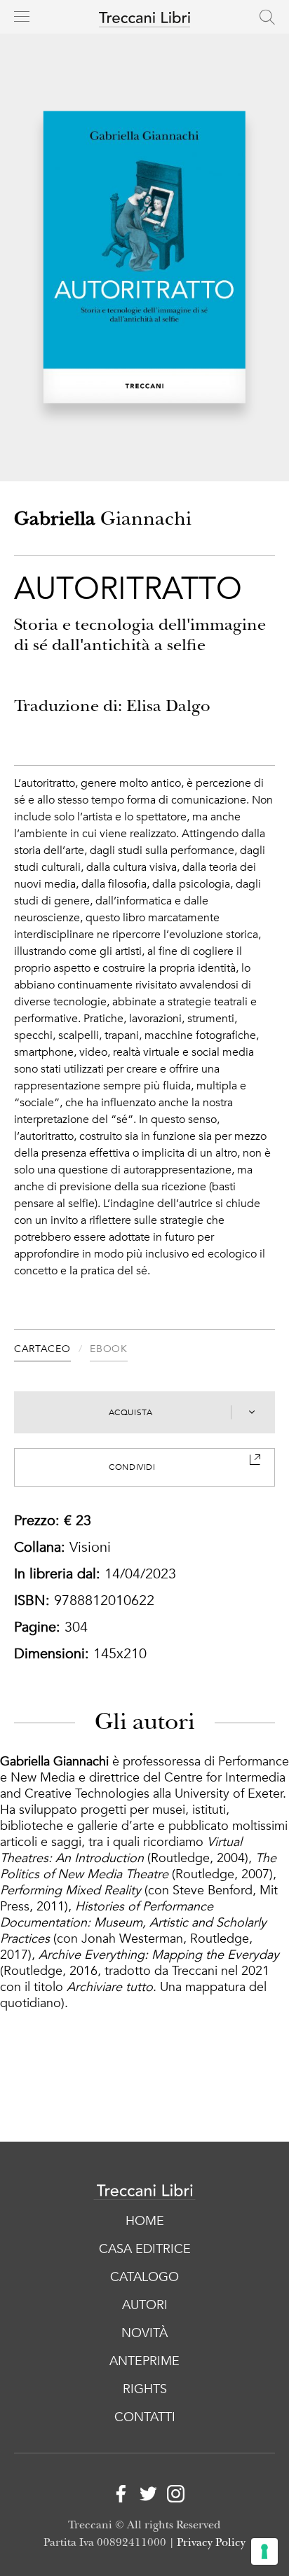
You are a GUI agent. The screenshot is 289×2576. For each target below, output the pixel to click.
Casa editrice (145, 2249)
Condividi (132, 1467)
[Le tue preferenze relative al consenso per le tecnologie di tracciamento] (264, 2551)
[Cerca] (267, 17)
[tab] (52, 1351)
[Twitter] (145, 2496)
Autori (145, 2305)
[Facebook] (117, 2496)
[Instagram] (172, 2496)
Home (145, 2221)
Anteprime (144, 2361)
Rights (145, 2389)
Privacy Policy (211, 2543)
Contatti (145, 2417)
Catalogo (144, 2277)
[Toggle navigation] (22, 16)
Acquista (131, 1412)
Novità (144, 2333)
